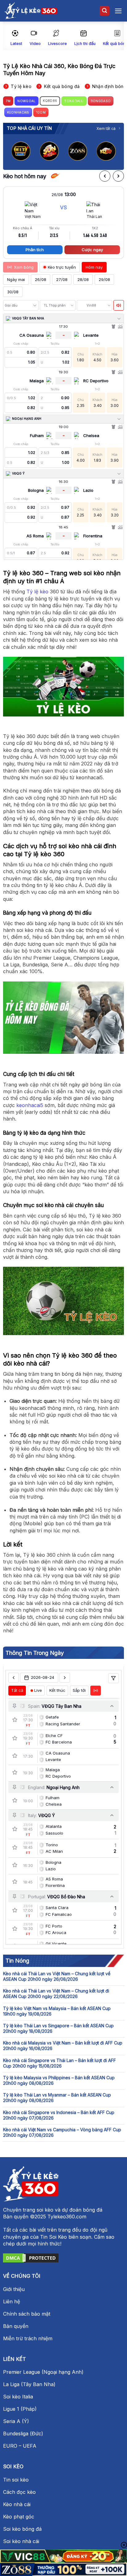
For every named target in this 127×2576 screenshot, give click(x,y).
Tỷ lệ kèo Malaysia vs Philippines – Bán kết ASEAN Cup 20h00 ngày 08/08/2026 (59, 2080)
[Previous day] (14, 1678)
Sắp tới (79, 1690)
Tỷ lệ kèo (37, 592)
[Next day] (65, 1678)
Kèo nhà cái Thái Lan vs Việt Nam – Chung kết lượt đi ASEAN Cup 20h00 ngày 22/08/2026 (56, 1994)
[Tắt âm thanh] (119, 305)
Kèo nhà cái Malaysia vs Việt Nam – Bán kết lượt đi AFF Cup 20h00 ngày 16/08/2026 (63, 2046)
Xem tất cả (106, 128)
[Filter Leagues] (113, 1678)
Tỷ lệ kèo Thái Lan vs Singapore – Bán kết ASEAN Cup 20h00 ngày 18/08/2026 (58, 2028)
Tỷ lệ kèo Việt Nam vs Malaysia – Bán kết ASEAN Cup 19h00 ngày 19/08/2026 (57, 2011)
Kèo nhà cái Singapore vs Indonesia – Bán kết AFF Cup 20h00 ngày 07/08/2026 (59, 2115)
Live (38, 1690)
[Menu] (118, 11)
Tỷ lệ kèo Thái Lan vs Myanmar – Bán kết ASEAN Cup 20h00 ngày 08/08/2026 (57, 2098)
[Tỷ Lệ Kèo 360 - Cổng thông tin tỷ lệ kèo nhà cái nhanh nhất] (31, 11)
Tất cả (17, 1690)
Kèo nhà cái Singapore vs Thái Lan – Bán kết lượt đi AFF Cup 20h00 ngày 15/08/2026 (59, 2063)
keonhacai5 (30, 1105)
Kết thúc (57, 1690)
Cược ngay (92, 250)
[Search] (104, 11)
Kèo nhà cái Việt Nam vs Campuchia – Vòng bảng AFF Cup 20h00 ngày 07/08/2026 (62, 2132)
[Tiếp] (118, 176)
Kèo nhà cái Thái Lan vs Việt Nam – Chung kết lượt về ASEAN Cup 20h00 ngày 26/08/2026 (57, 1976)
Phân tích (35, 250)
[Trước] (105, 176)
